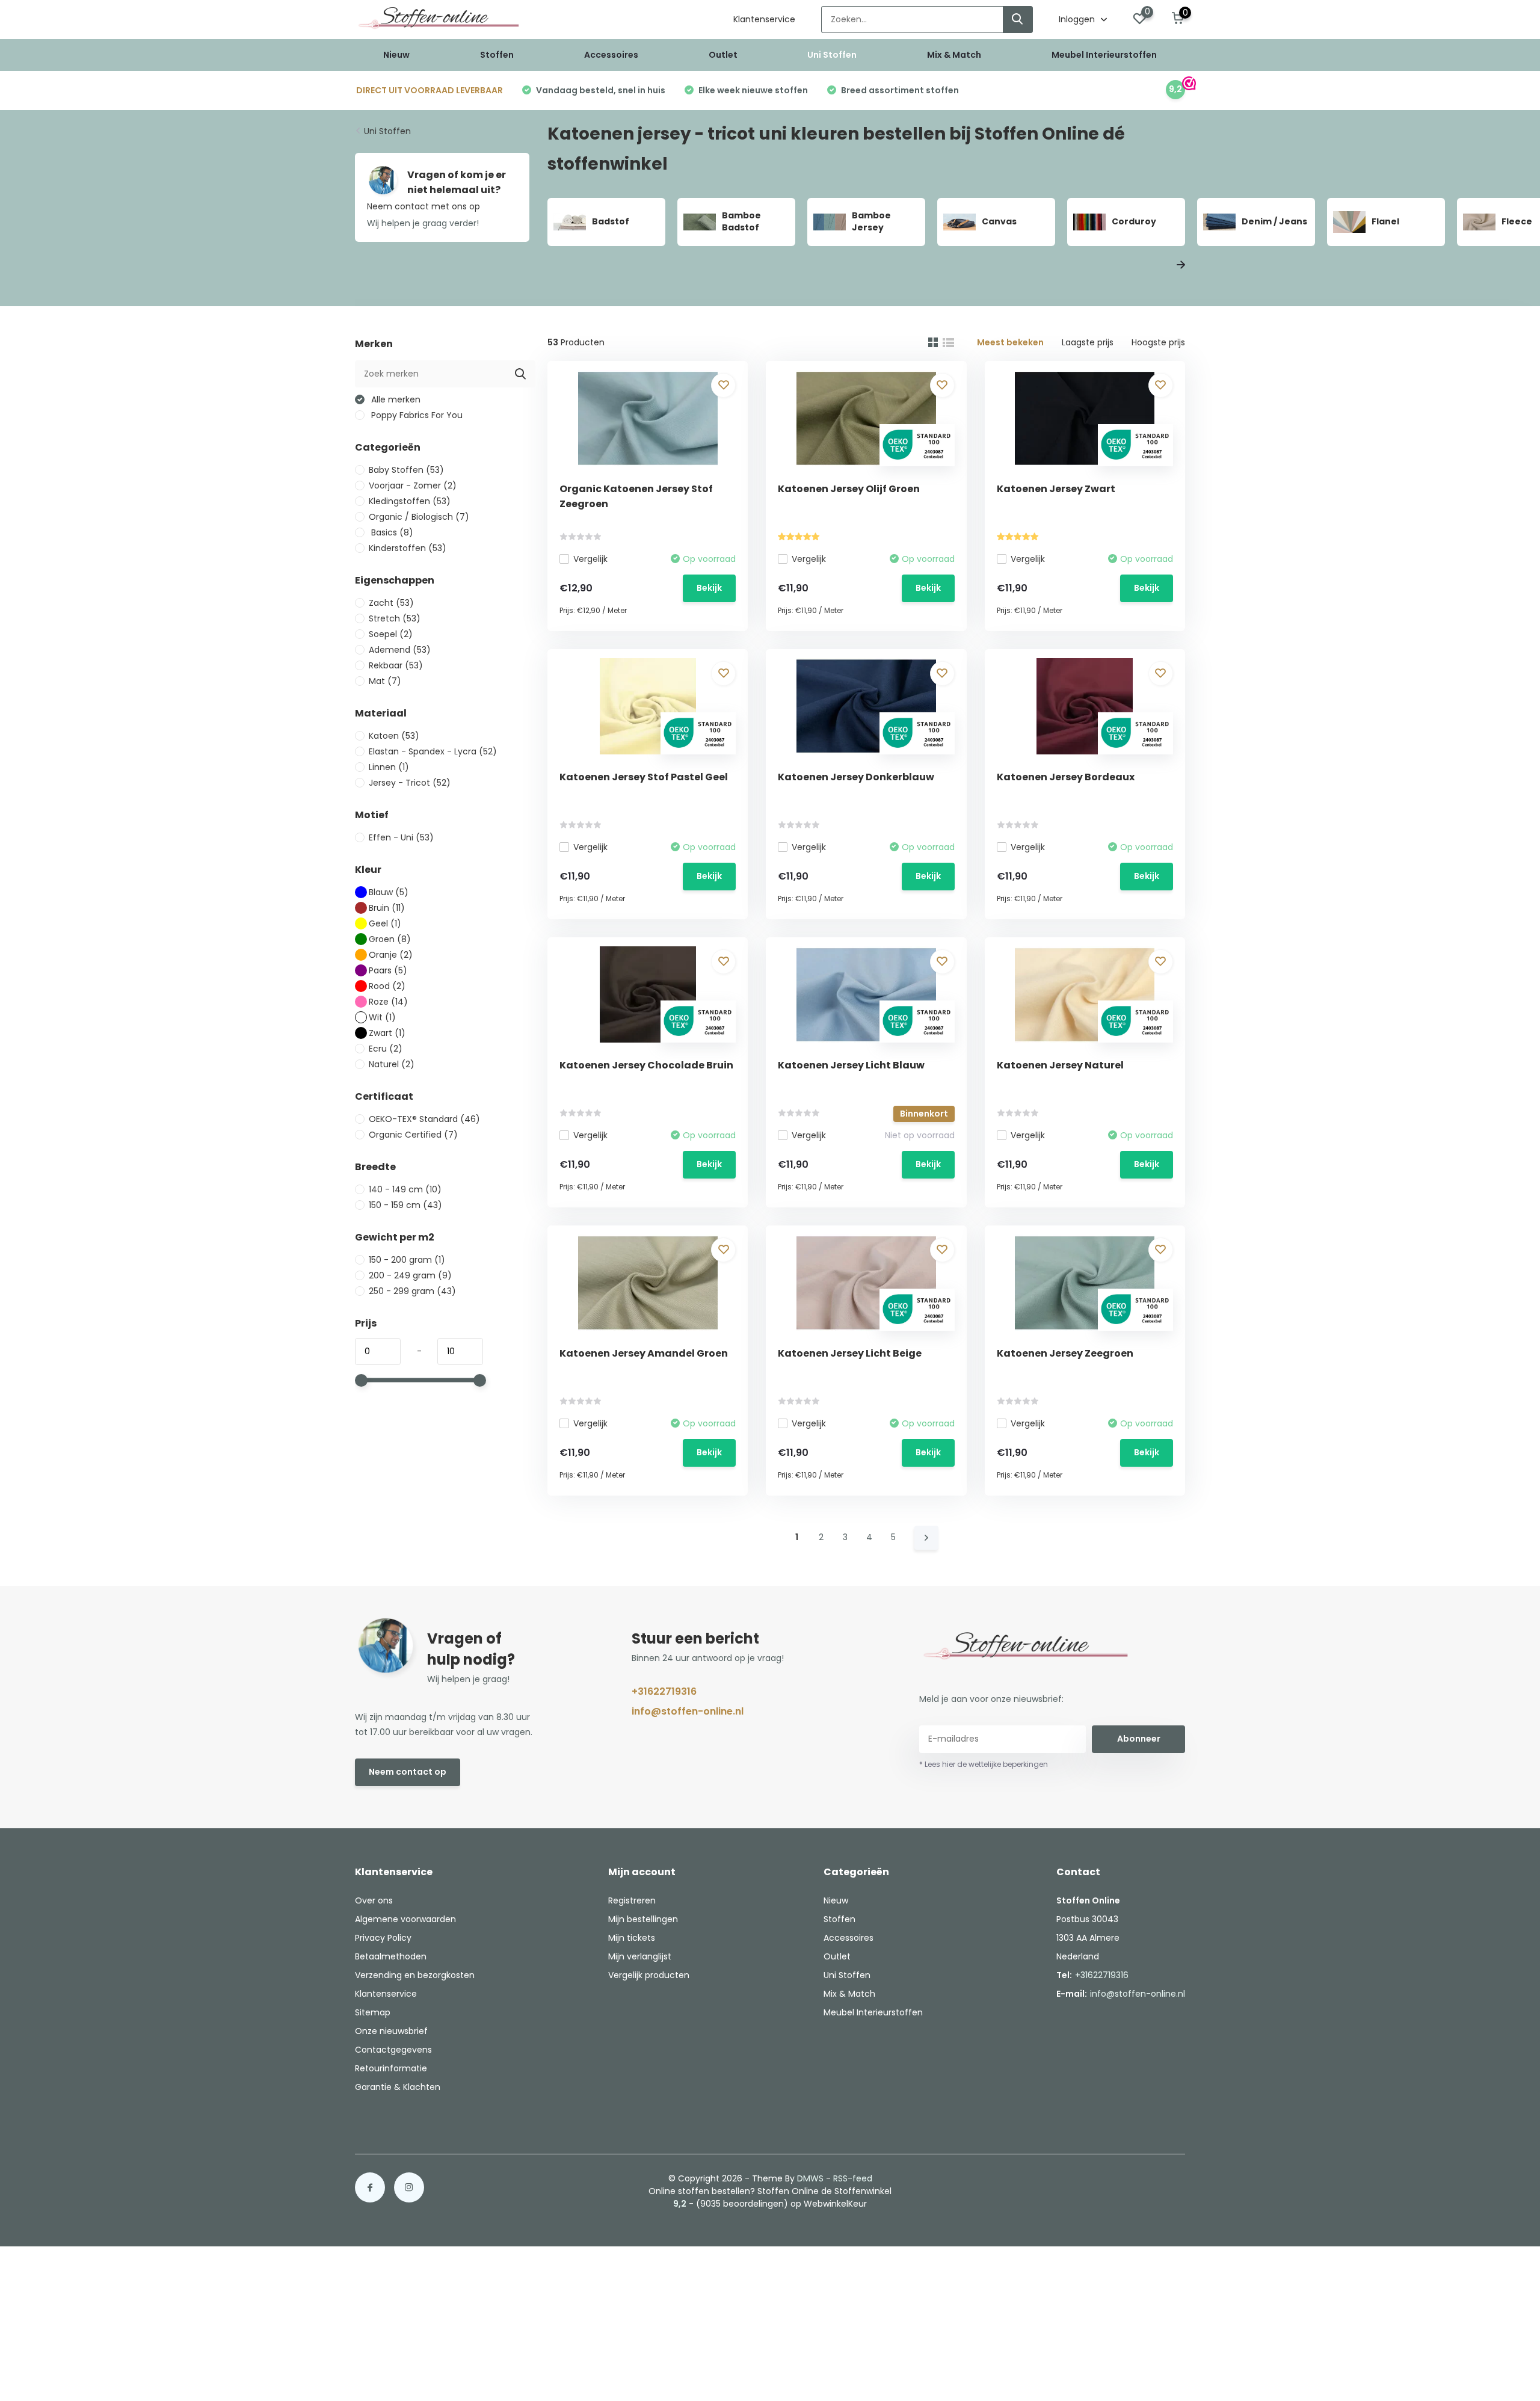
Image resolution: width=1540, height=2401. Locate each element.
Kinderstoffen (408, 548)
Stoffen (497, 55)
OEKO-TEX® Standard (424, 1119)
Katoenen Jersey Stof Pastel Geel (644, 777)
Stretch (395, 618)
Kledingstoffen (410, 501)
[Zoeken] (1018, 20)
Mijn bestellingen (643, 1919)
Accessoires (611, 55)
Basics (391, 532)
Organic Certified (413, 1135)
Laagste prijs (1088, 342)
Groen (390, 939)
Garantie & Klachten (398, 2087)
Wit (382, 1017)
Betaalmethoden (391, 1956)
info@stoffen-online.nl (688, 1711)
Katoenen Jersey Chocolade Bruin (646, 1065)
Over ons (374, 1900)
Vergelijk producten (649, 1975)
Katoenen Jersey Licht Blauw (851, 1065)
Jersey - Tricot (410, 783)
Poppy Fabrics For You (416, 415)
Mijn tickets (632, 1938)
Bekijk (709, 588)
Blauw (389, 892)
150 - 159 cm (405, 1205)
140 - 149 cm (405, 1189)
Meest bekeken (1010, 342)
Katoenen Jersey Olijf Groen (849, 489)
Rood (387, 986)
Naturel (392, 1064)
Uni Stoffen (832, 55)
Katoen (394, 736)
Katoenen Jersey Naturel (1060, 1065)
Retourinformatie (391, 2068)
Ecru (386, 1049)
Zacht (391, 603)
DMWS (810, 2178)
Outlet (723, 55)
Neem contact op (408, 1772)
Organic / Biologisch (419, 517)
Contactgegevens (393, 2050)
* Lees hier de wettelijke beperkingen (984, 1764)
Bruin (387, 908)
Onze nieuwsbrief (391, 2031)
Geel (385, 923)
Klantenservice (764, 19)
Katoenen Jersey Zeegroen (1065, 1353)
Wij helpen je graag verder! (423, 223)
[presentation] (1154, 266)
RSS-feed (853, 2178)
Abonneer (1139, 1739)
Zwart (387, 1033)
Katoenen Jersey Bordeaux (1066, 777)
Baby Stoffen (406, 470)
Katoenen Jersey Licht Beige (850, 1353)
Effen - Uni (401, 837)
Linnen (389, 767)
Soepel (391, 634)
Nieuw (396, 55)
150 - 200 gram (407, 1260)
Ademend (400, 650)
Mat (385, 681)
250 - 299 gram (412, 1291)
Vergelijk (590, 559)
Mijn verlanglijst (640, 1956)
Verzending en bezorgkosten (415, 1975)
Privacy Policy (383, 1938)
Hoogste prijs (1158, 342)
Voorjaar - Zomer (413, 485)
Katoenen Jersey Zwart (1056, 489)
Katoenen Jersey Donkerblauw (856, 777)
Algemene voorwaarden (405, 1919)
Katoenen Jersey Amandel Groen (644, 1353)
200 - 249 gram (410, 1275)
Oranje (391, 955)
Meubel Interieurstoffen (1104, 55)
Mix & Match (954, 55)
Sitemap (373, 2012)
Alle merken (395, 399)
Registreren (632, 1900)
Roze (388, 1002)
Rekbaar (396, 665)
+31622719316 (664, 1691)
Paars (388, 970)
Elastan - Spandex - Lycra (433, 751)
